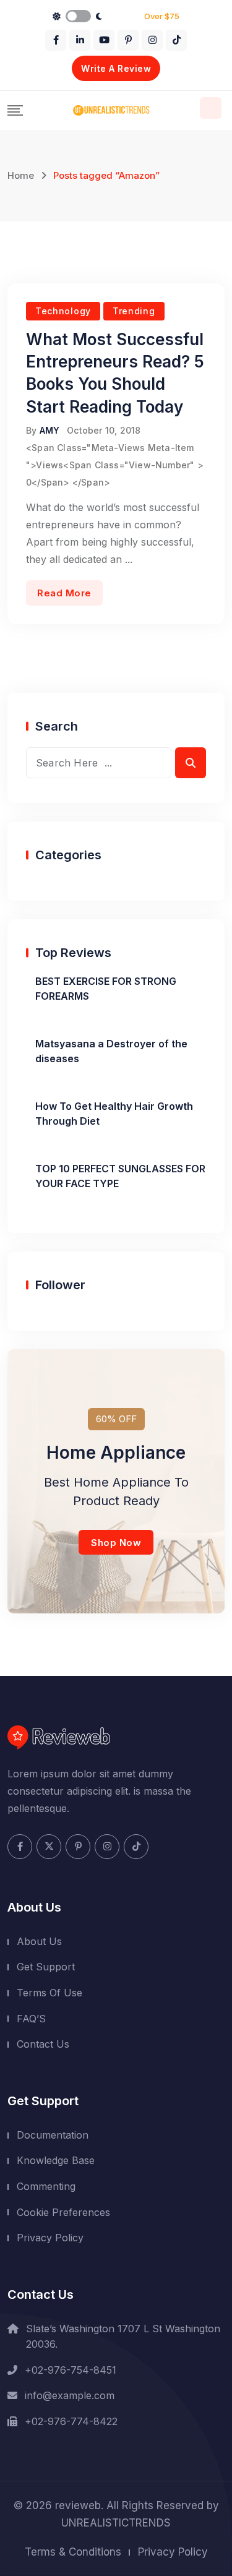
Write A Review (116, 68)
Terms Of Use (49, 1993)
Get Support (46, 1967)
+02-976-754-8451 (71, 2370)
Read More (64, 593)
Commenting (46, 2186)
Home (21, 175)
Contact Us (43, 2044)
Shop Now (116, 1543)
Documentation (53, 2135)
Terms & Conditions (73, 2552)
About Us (39, 1941)
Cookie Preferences (63, 2212)
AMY (50, 430)
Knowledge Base (56, 2160)
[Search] (211, 108)
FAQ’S (31, 2019)
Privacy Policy (50, 2238)
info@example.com (70, 2395)
